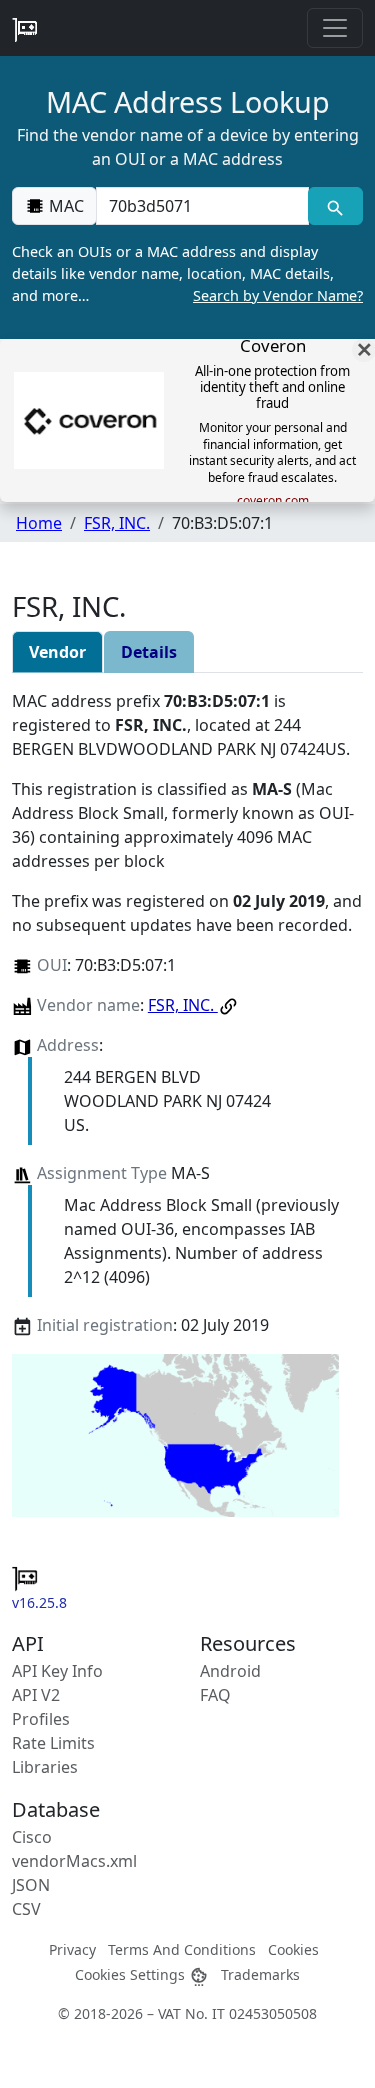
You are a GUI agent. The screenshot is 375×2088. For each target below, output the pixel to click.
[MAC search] (335, 206)
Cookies (293, 1949)
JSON (31, 1885)
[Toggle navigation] (335, 28)
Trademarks (260, 1974)
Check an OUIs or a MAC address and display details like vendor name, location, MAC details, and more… (187, 273)
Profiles (41, 1719)
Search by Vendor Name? (278, 295)
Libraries (45, 1767)
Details (149, 652)
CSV (26, 1909)
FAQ (215, 1695)
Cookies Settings (132, 1974)
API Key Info (57, 1671)
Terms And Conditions (182, 1949)
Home (39, 523)
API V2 (36, 1695)
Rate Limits (53, 1743)
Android (230, 1671)
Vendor (57, 652)
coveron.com (273, 501)
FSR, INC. (117, 523)
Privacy (72, 1949)
